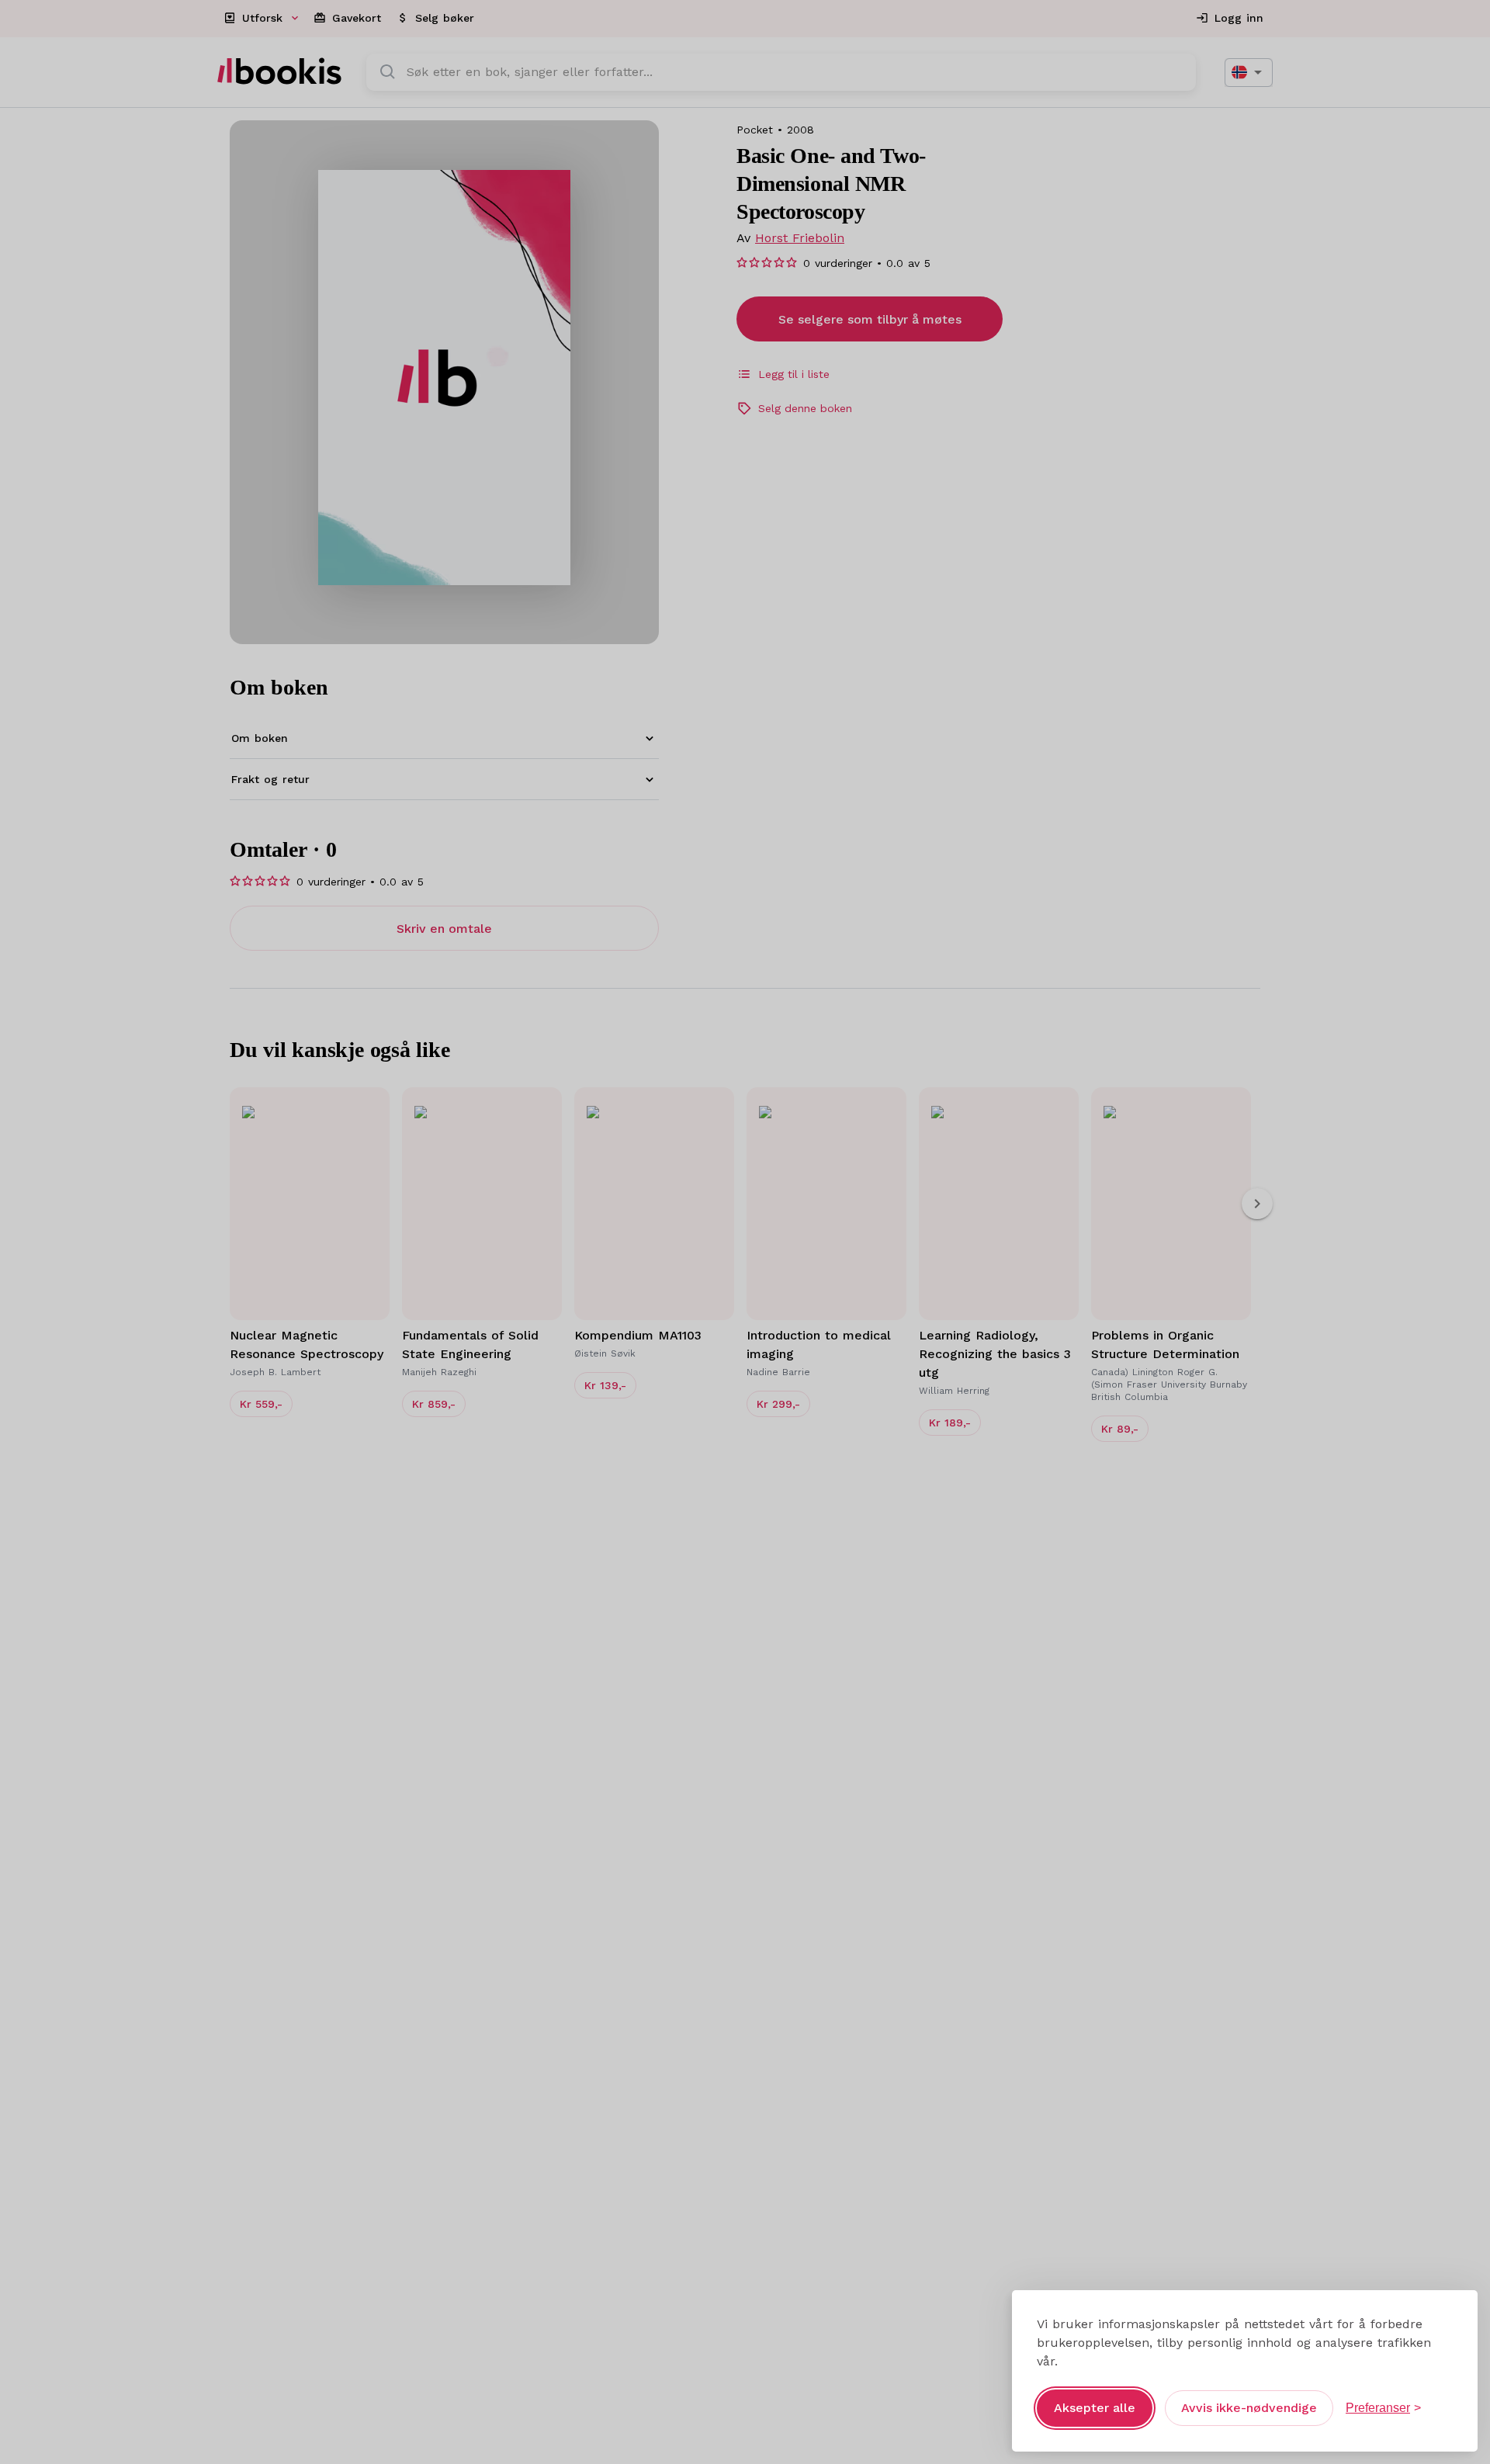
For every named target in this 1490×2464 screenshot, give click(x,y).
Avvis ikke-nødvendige (1249, 2408)
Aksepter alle (1095, 2408)
